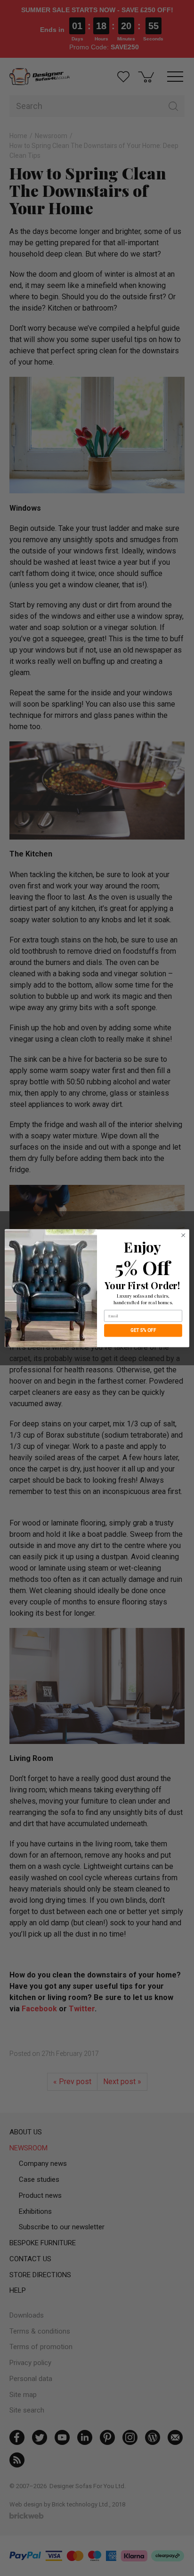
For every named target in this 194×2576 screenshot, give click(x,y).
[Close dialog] (183, 1235)
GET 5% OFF (143, 1330)
